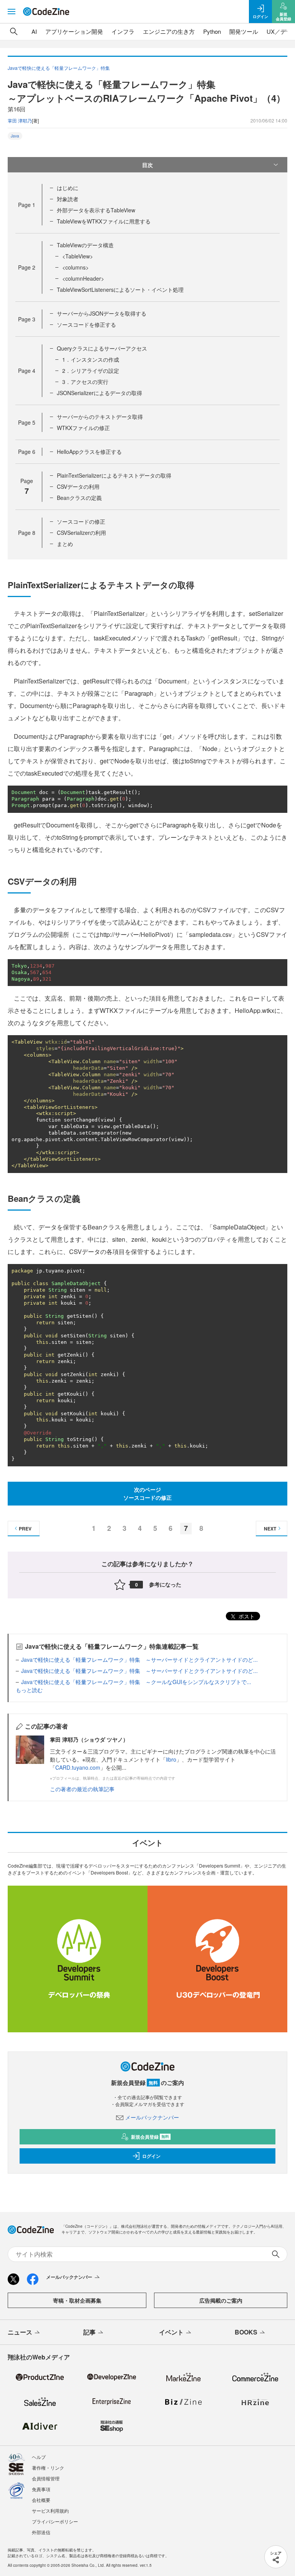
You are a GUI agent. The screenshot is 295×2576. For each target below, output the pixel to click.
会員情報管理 (46, 2478)
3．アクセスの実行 (85, 382)
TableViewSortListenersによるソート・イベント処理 (120, 290)
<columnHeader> (83, 278)
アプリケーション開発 (74, 31)
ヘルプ (39, 2457)
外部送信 (41, 2532)
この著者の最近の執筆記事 (82, 1789)
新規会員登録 (150, 2137)
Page (27, 205)
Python (212, 31)
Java (15, 136)
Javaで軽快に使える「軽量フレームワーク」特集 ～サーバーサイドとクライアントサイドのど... (139, 1659)
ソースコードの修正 (81, 521)
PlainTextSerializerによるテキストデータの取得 (114, 475)
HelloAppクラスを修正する (89, 452)
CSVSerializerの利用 (81, 533)
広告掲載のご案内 (221, 2300)
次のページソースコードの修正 (147, 1493)
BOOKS (246, 2332)
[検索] (14, 31)
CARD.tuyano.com (78, 1767)
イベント (171, 2332)
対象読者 (68, 199)
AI (34, 31)
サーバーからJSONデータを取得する (102, 313)
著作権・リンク (48, 2468)
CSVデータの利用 (78, 486)
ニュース (20, 2332)
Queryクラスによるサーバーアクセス (102, 348)
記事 (89, 2332)
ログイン (151, 2156)
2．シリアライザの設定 (91, 371)
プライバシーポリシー (55, 2521)
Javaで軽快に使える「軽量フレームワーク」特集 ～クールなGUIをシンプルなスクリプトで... (136, 1682)
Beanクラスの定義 (79, 498)
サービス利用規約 (50, 2511)
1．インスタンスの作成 (91, 359)
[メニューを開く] (12, 12)
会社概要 (41, 2500)
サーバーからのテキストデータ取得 (100, 417)
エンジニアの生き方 (169, 31)
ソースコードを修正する (86, 324)
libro (171, 1759)
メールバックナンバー (152, 2117)
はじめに (68, 188)
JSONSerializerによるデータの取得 (99, 393)
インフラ (123, 31)
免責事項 (41, 2489)
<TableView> (78, 256)
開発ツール (244, 31)
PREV (25, 1529)
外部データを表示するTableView (96, 210)
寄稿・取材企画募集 (77, 2300)
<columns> (75, 267)
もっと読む (29, 1690)
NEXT (270, 1529)
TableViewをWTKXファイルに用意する (104, 221)
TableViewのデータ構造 (85, 245)
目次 (147, 165)
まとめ (65, 544)
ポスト (246, 1616)
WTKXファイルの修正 (83, 428)
